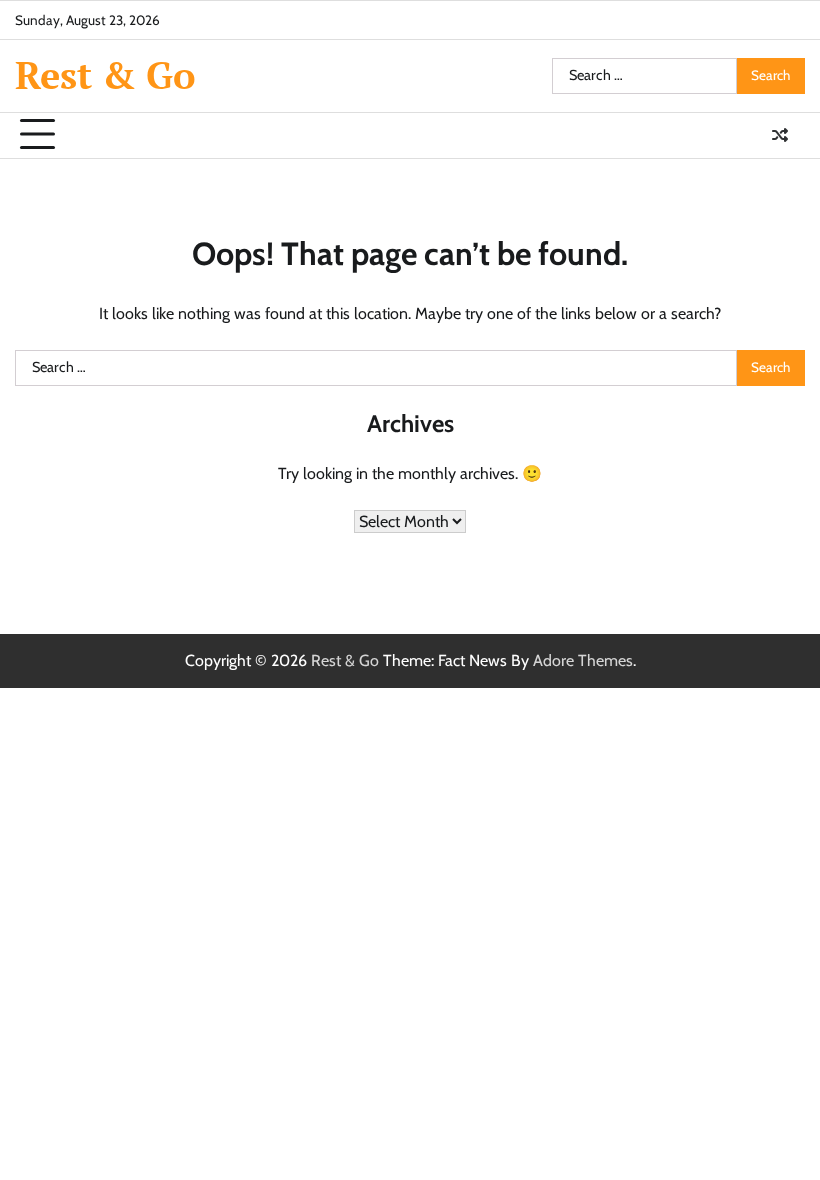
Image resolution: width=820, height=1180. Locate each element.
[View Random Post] (780, 135)
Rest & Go (105, 75)
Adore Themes (583, 660)
